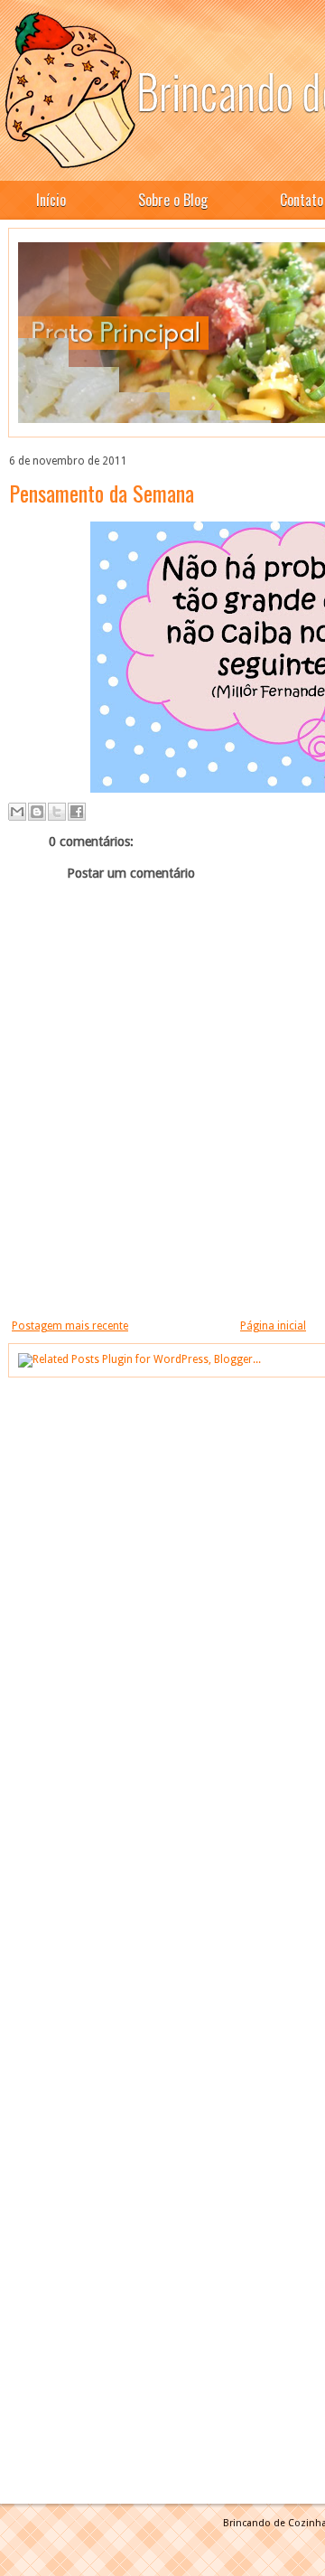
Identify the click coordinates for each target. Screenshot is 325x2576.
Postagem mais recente (70, 1326)
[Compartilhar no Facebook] (77, 812)
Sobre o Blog (173, 200)
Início (51, 200)
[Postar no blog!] (37, 812)
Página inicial (273, 1326)
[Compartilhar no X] (57, 812)
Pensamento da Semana (102, 493)
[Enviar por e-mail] (17, 812)
